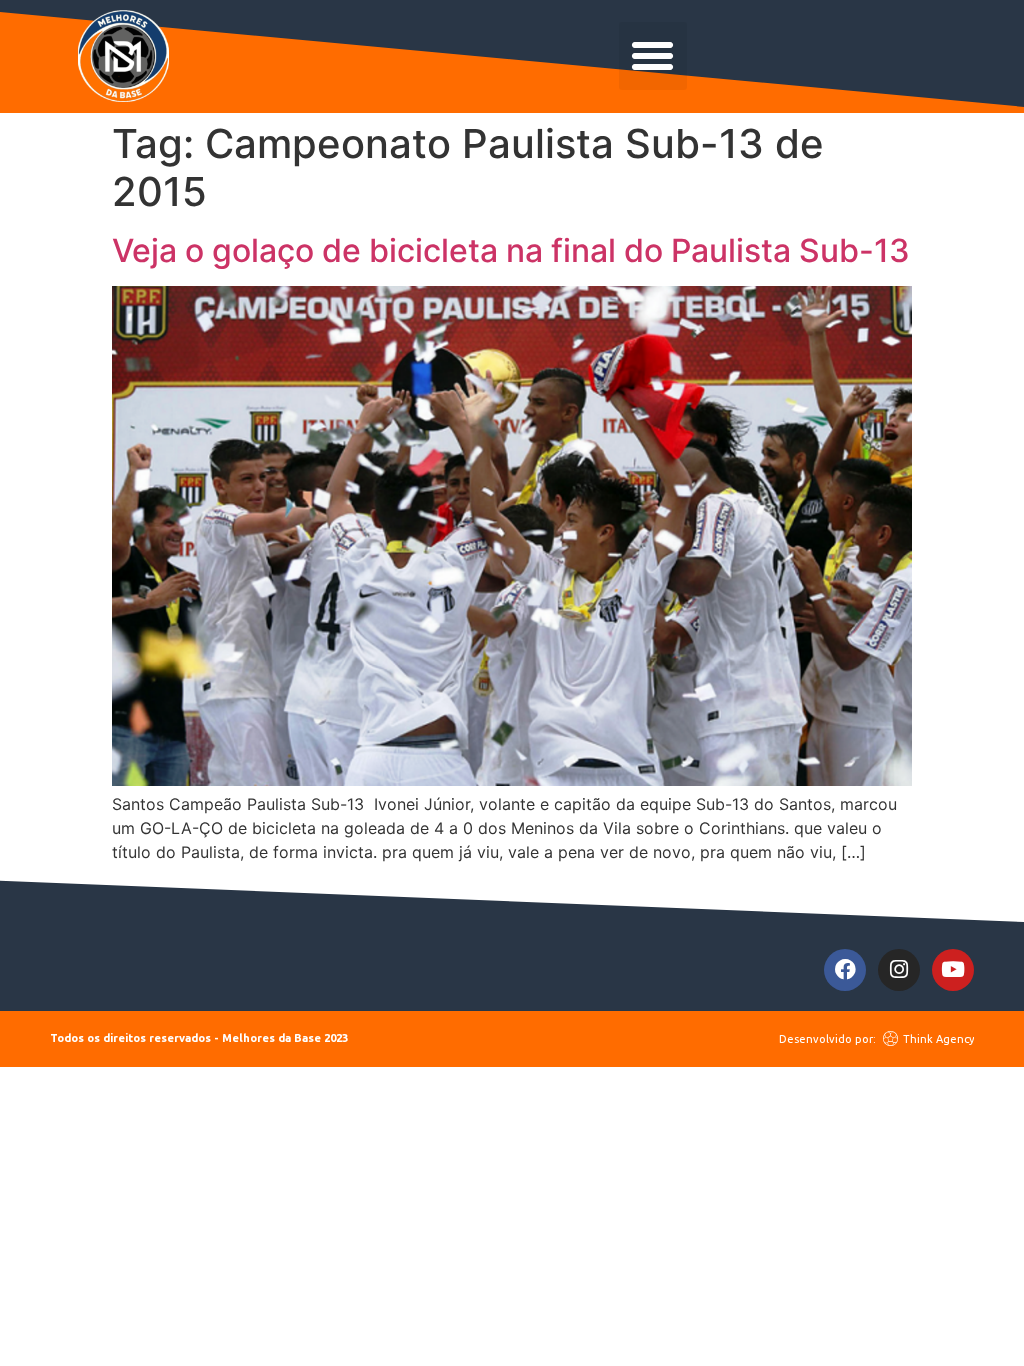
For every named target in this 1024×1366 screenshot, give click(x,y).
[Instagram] (899, 970)
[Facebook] (845, 970)
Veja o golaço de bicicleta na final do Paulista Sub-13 (511, 250)
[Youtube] (953, 970)
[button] (653, 56)
